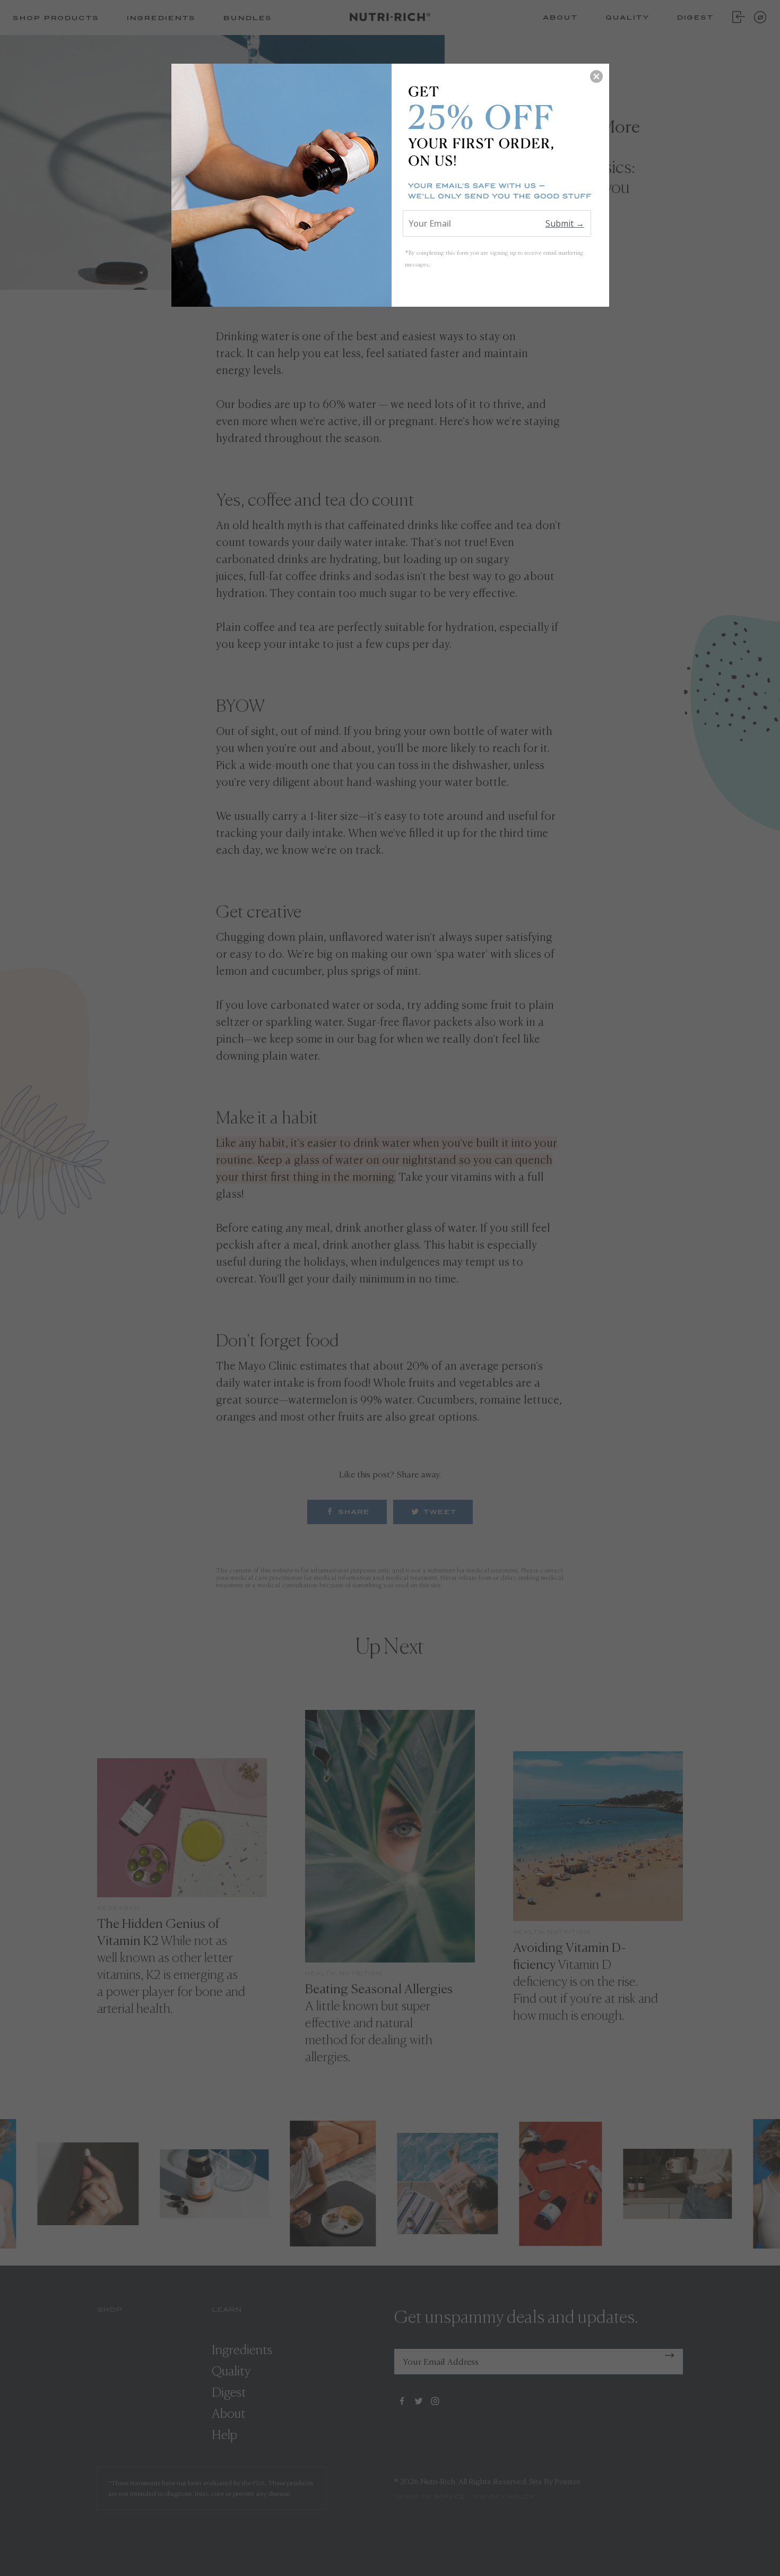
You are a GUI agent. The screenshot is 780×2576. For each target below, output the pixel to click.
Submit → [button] (565, 223)
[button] (596, 76)
